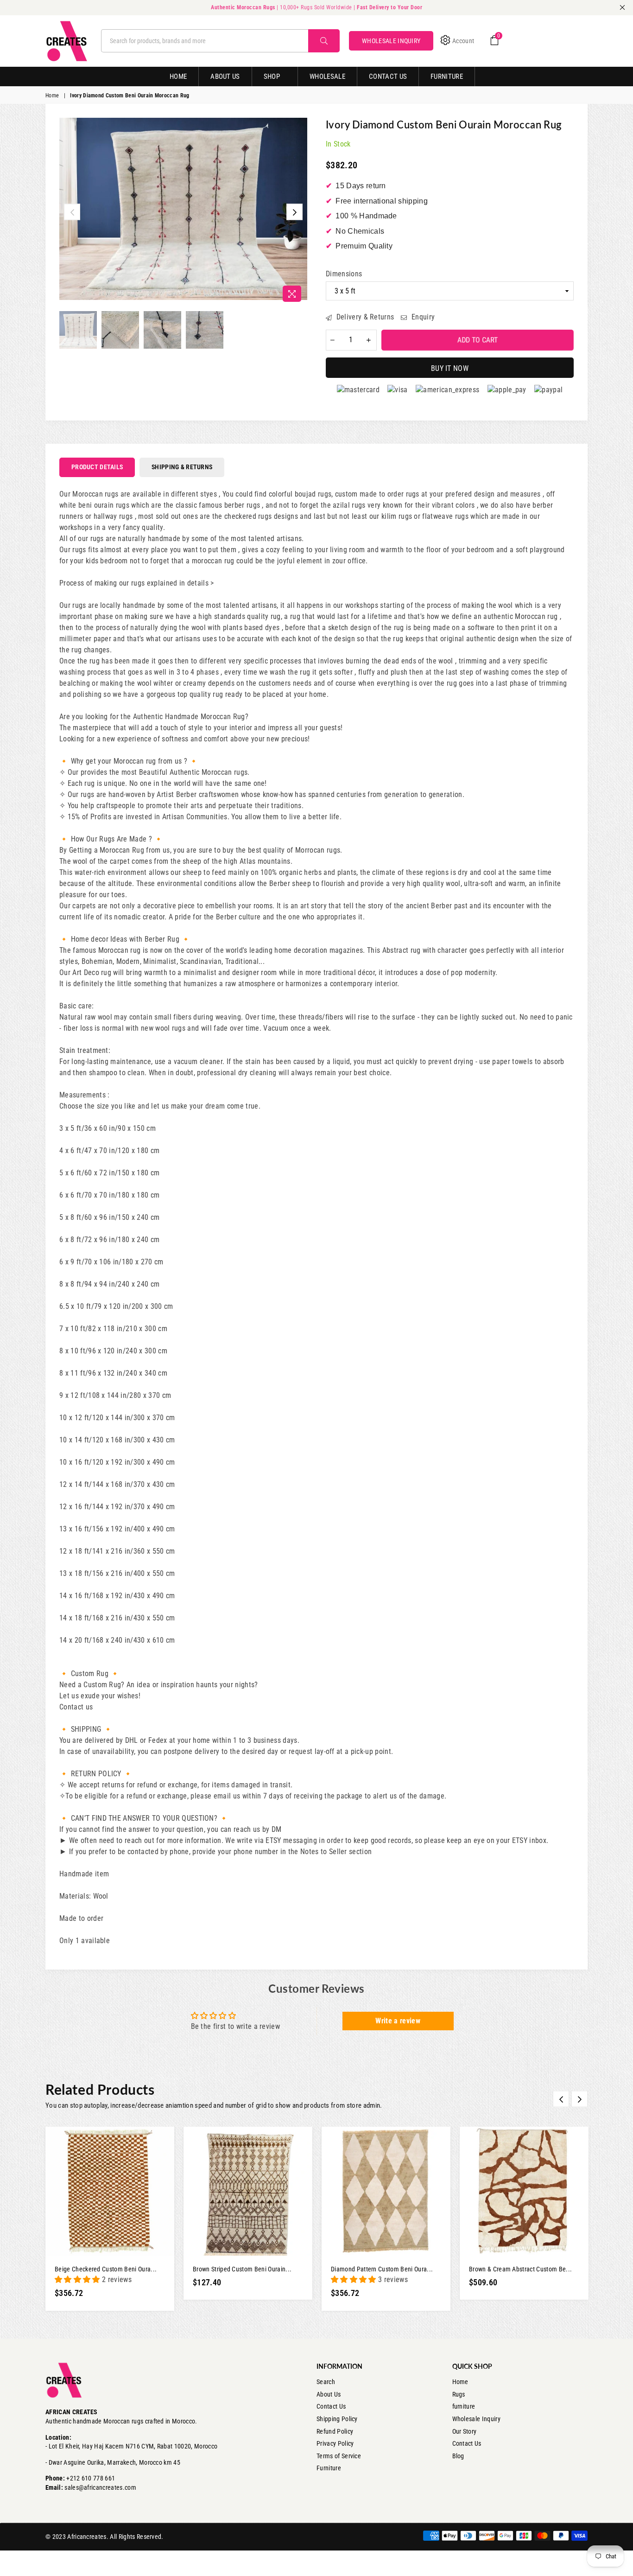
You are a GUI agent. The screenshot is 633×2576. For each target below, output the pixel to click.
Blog (458, 2456)
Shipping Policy (337, 2419)
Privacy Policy (335, 2443)
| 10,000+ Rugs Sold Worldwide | (316, 7)
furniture (464, 2406)
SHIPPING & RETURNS (182, 467)
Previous (72, 212)
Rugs (459, 2394)
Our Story (465, 2431)
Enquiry (422, 317)
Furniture (447, 77)
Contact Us (388, 77)
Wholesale (327, 77)
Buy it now (450, 368)
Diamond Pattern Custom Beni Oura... (382, 2269)
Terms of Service (339, 2456)
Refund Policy (335, 2431)
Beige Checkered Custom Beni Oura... (106, 2269)
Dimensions (344, 274)
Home (178, 77)
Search (326, 2382)
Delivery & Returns (364, 317)
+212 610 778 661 (91, 2478)
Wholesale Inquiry (476, 2419)
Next (294, 212)
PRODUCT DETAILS (97, 467)
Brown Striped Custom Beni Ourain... (242, 2269)
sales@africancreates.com (100, 2487)
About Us (225, 77)
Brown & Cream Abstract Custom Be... (520, 2269)
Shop (272, 77)
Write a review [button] (398, 2021)
